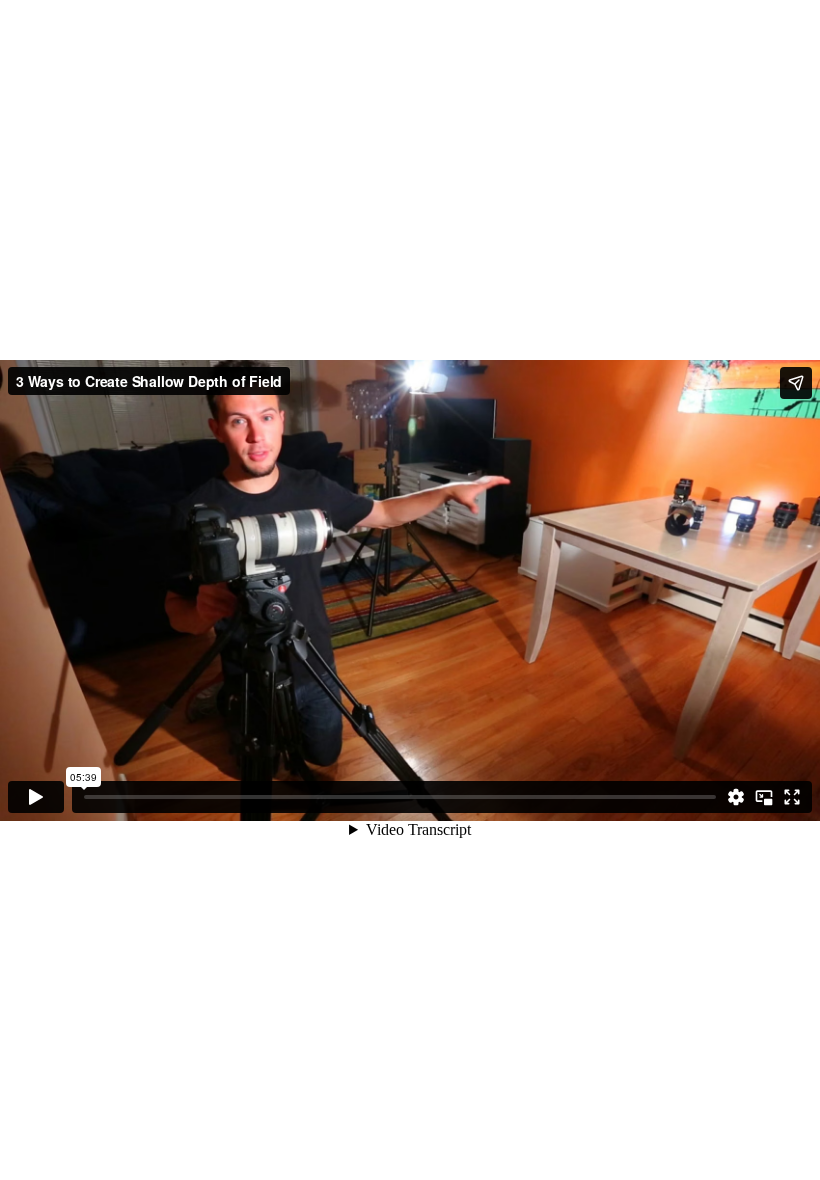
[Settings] (736, 797)
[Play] (36, 797)
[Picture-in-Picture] (764, 797)
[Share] (796, 383)
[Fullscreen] (792, 797)
